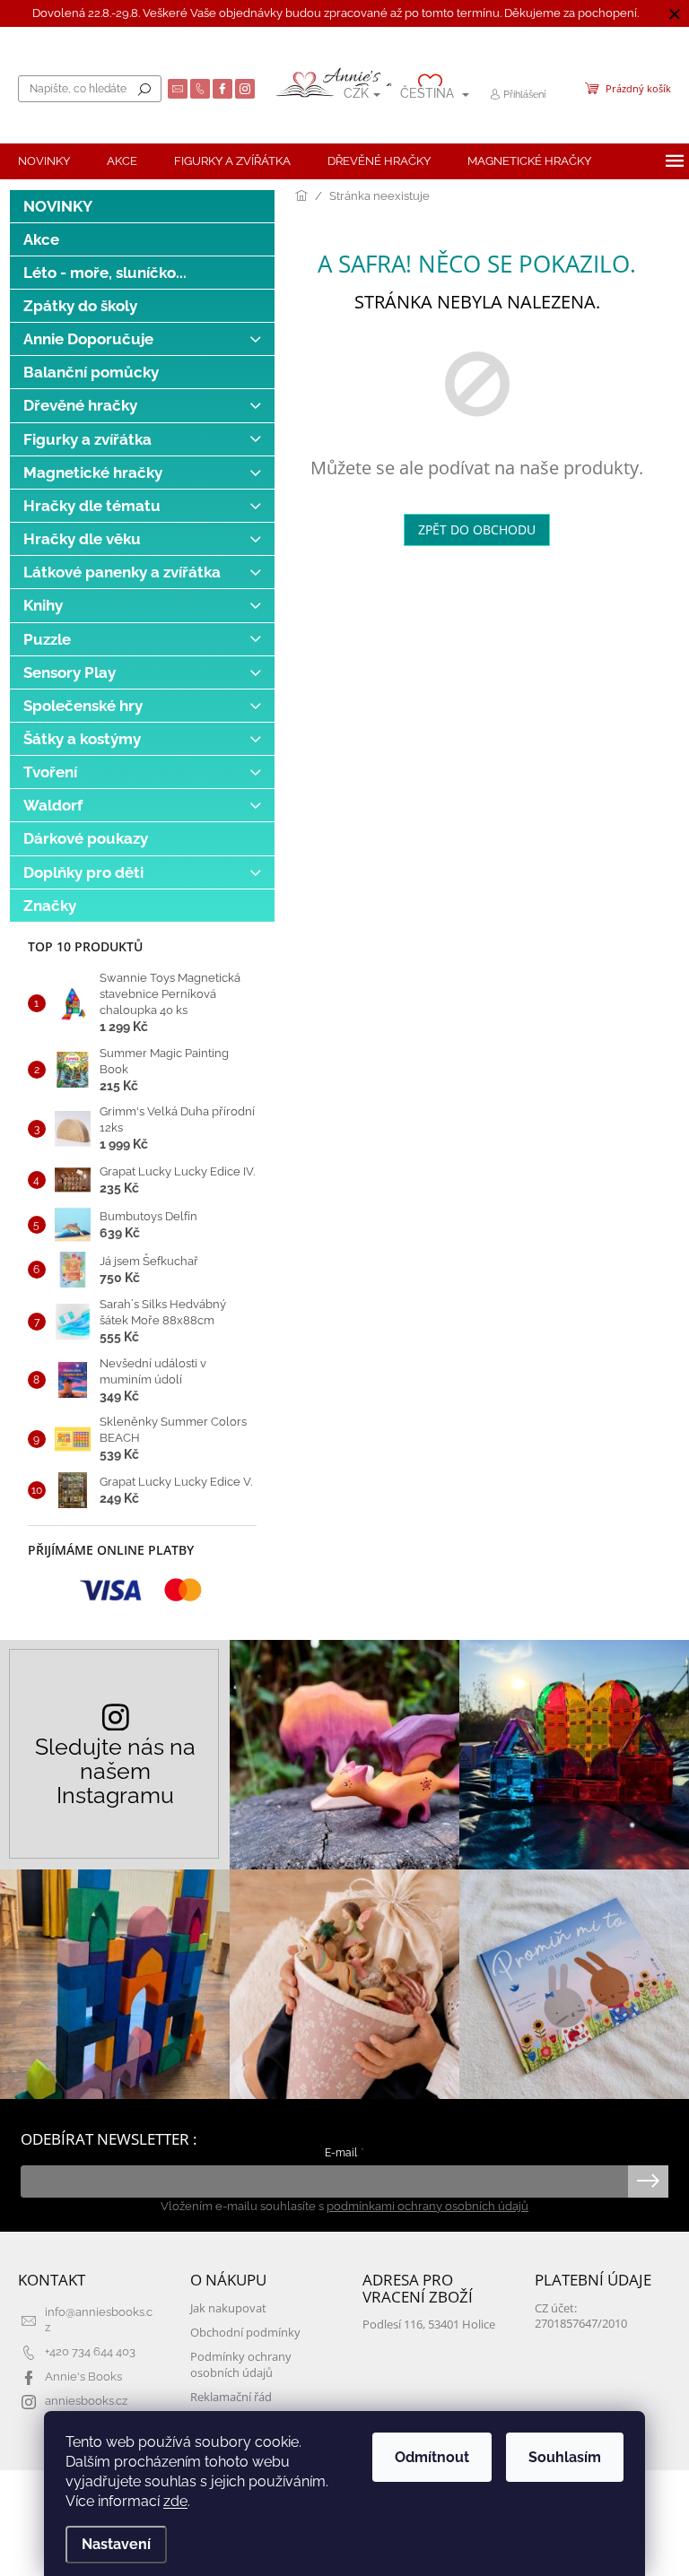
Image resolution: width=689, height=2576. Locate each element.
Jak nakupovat (228, 2308)
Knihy (43, 605)
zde (175, 2501)
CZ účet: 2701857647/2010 (581, 2316)
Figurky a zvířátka (87, 439)
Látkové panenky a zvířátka (122, 572)
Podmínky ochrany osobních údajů (241, 2364)
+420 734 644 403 (90, 2351)
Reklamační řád (231, 2397)
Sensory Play (70, 672)
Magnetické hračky (93, 473)
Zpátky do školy (80, 306)
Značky (50, 906)
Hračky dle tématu (92, 506)
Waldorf (53, 805)
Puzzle (47, 639)
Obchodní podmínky (245, 2333)
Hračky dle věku (82, 539)
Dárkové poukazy (86, 838)
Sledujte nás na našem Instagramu (115, 1771)
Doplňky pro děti (83, 872)
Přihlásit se (648, 2181)
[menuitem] (44, 161)
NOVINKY (58, 206)
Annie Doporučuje (88, 339)
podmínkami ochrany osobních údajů (427, 2206)
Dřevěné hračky (80, 405)
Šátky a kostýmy (82, 739)
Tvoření (50, 772)
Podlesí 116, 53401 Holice (429, 2324)
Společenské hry (83, 706)
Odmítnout (432, 2457)
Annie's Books (83, 2377)
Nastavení (116, 2544)
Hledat (144, 89)
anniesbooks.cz (86, 2401)
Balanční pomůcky (91, 372)
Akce (41, 239)
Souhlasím (565, 2457)
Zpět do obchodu (477, 529)
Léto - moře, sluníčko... (105, 273)
